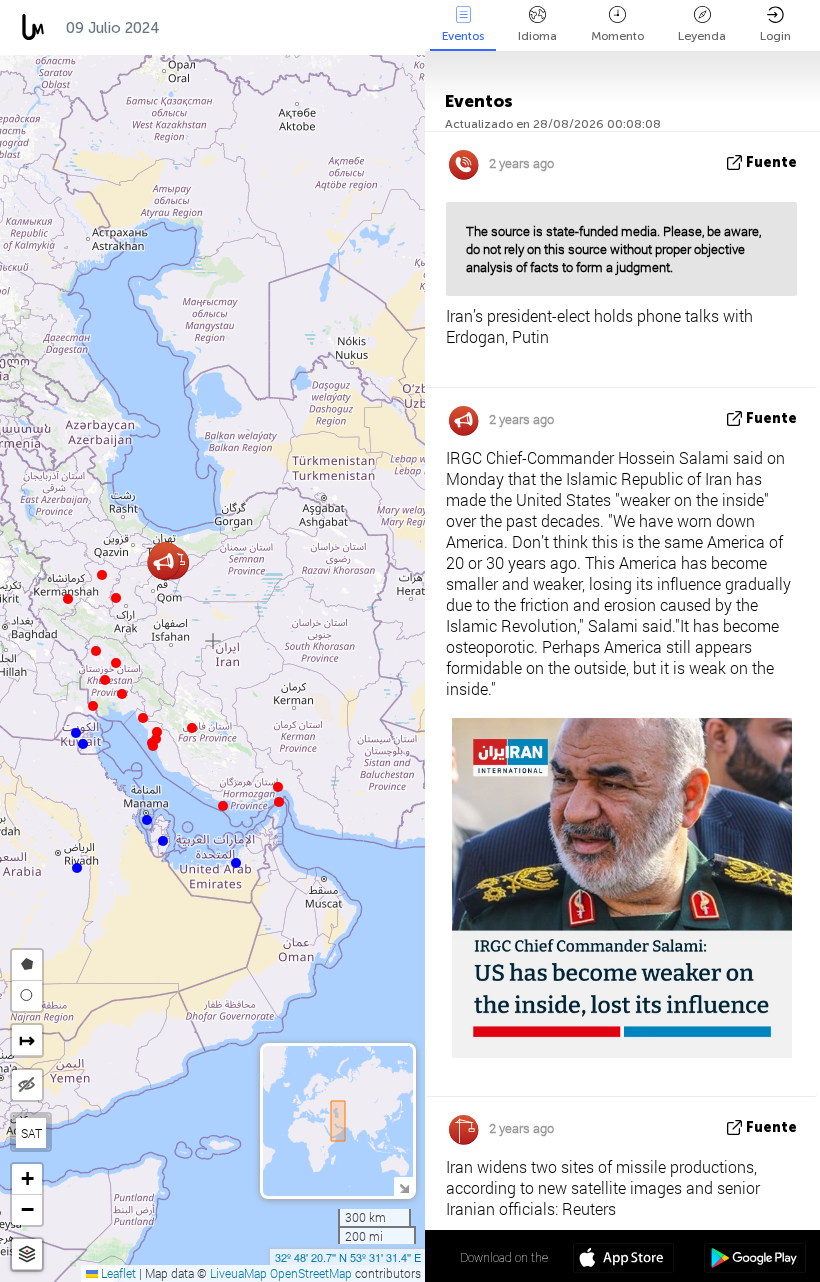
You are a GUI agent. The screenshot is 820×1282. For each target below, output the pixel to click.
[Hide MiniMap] (403, 1186)
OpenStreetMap (311, 1273)
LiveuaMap (238, 1273)
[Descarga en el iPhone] (623, 1260)
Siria (367, 28)
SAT (31, 1133)
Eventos (463, 36)
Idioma (537, 36)
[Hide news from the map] (27, 1085)
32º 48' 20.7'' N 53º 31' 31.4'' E (348, 1257)
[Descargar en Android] (754, 1260)
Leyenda (702, 36)
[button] (279, 802)
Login (775, 36)
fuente (771, 162)
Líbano (294, 28)
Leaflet (117, 1273)
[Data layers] (27, 1254)
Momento (617, 36)
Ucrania (209, 28)
